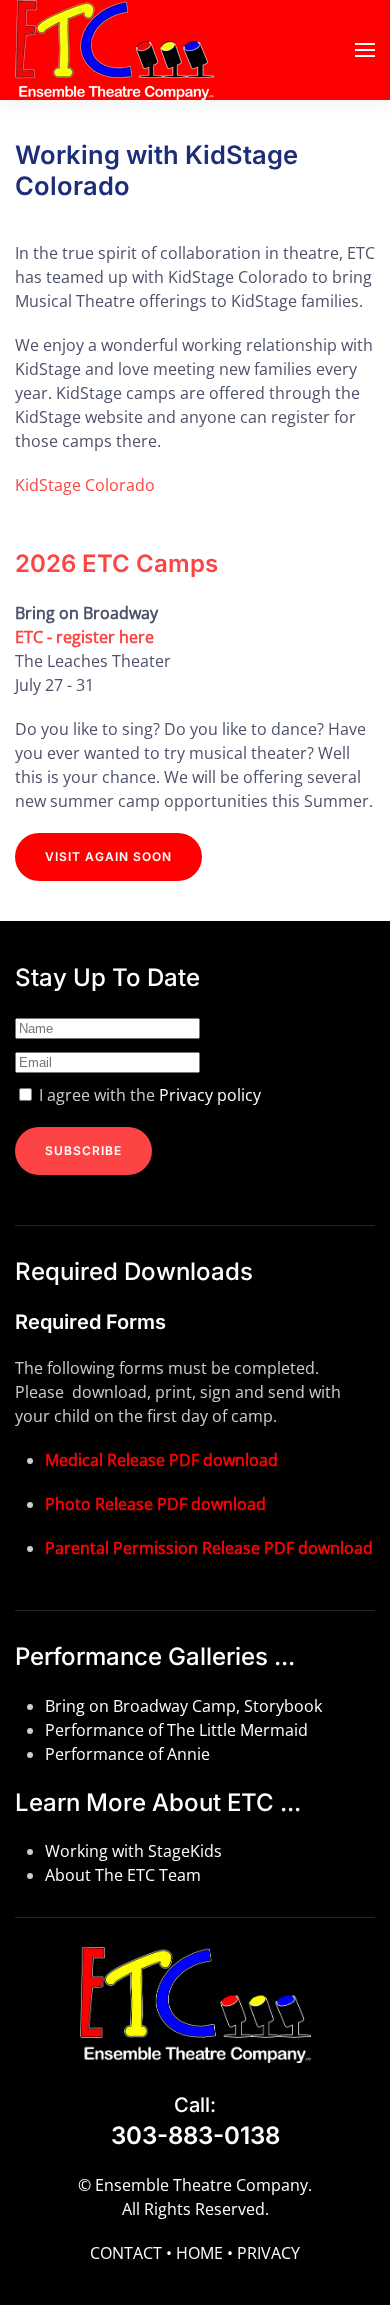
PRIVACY (268, 2253)
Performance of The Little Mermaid (176, 1730)
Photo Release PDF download (155, 1504)
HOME (199, 2253)
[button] (365, 50)
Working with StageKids (133, 1851)
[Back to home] (114, 50)
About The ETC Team (123, 1875)
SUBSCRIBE (83, 1150)
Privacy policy (210, 1095)
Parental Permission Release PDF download (209, 1548)
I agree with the (148, 1095)
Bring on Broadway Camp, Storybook (183, 1706)
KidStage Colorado (85, 485)
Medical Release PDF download (161, 1460)
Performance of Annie (127, 1754)
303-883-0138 (195, 2135)
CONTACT (126, 2253)
